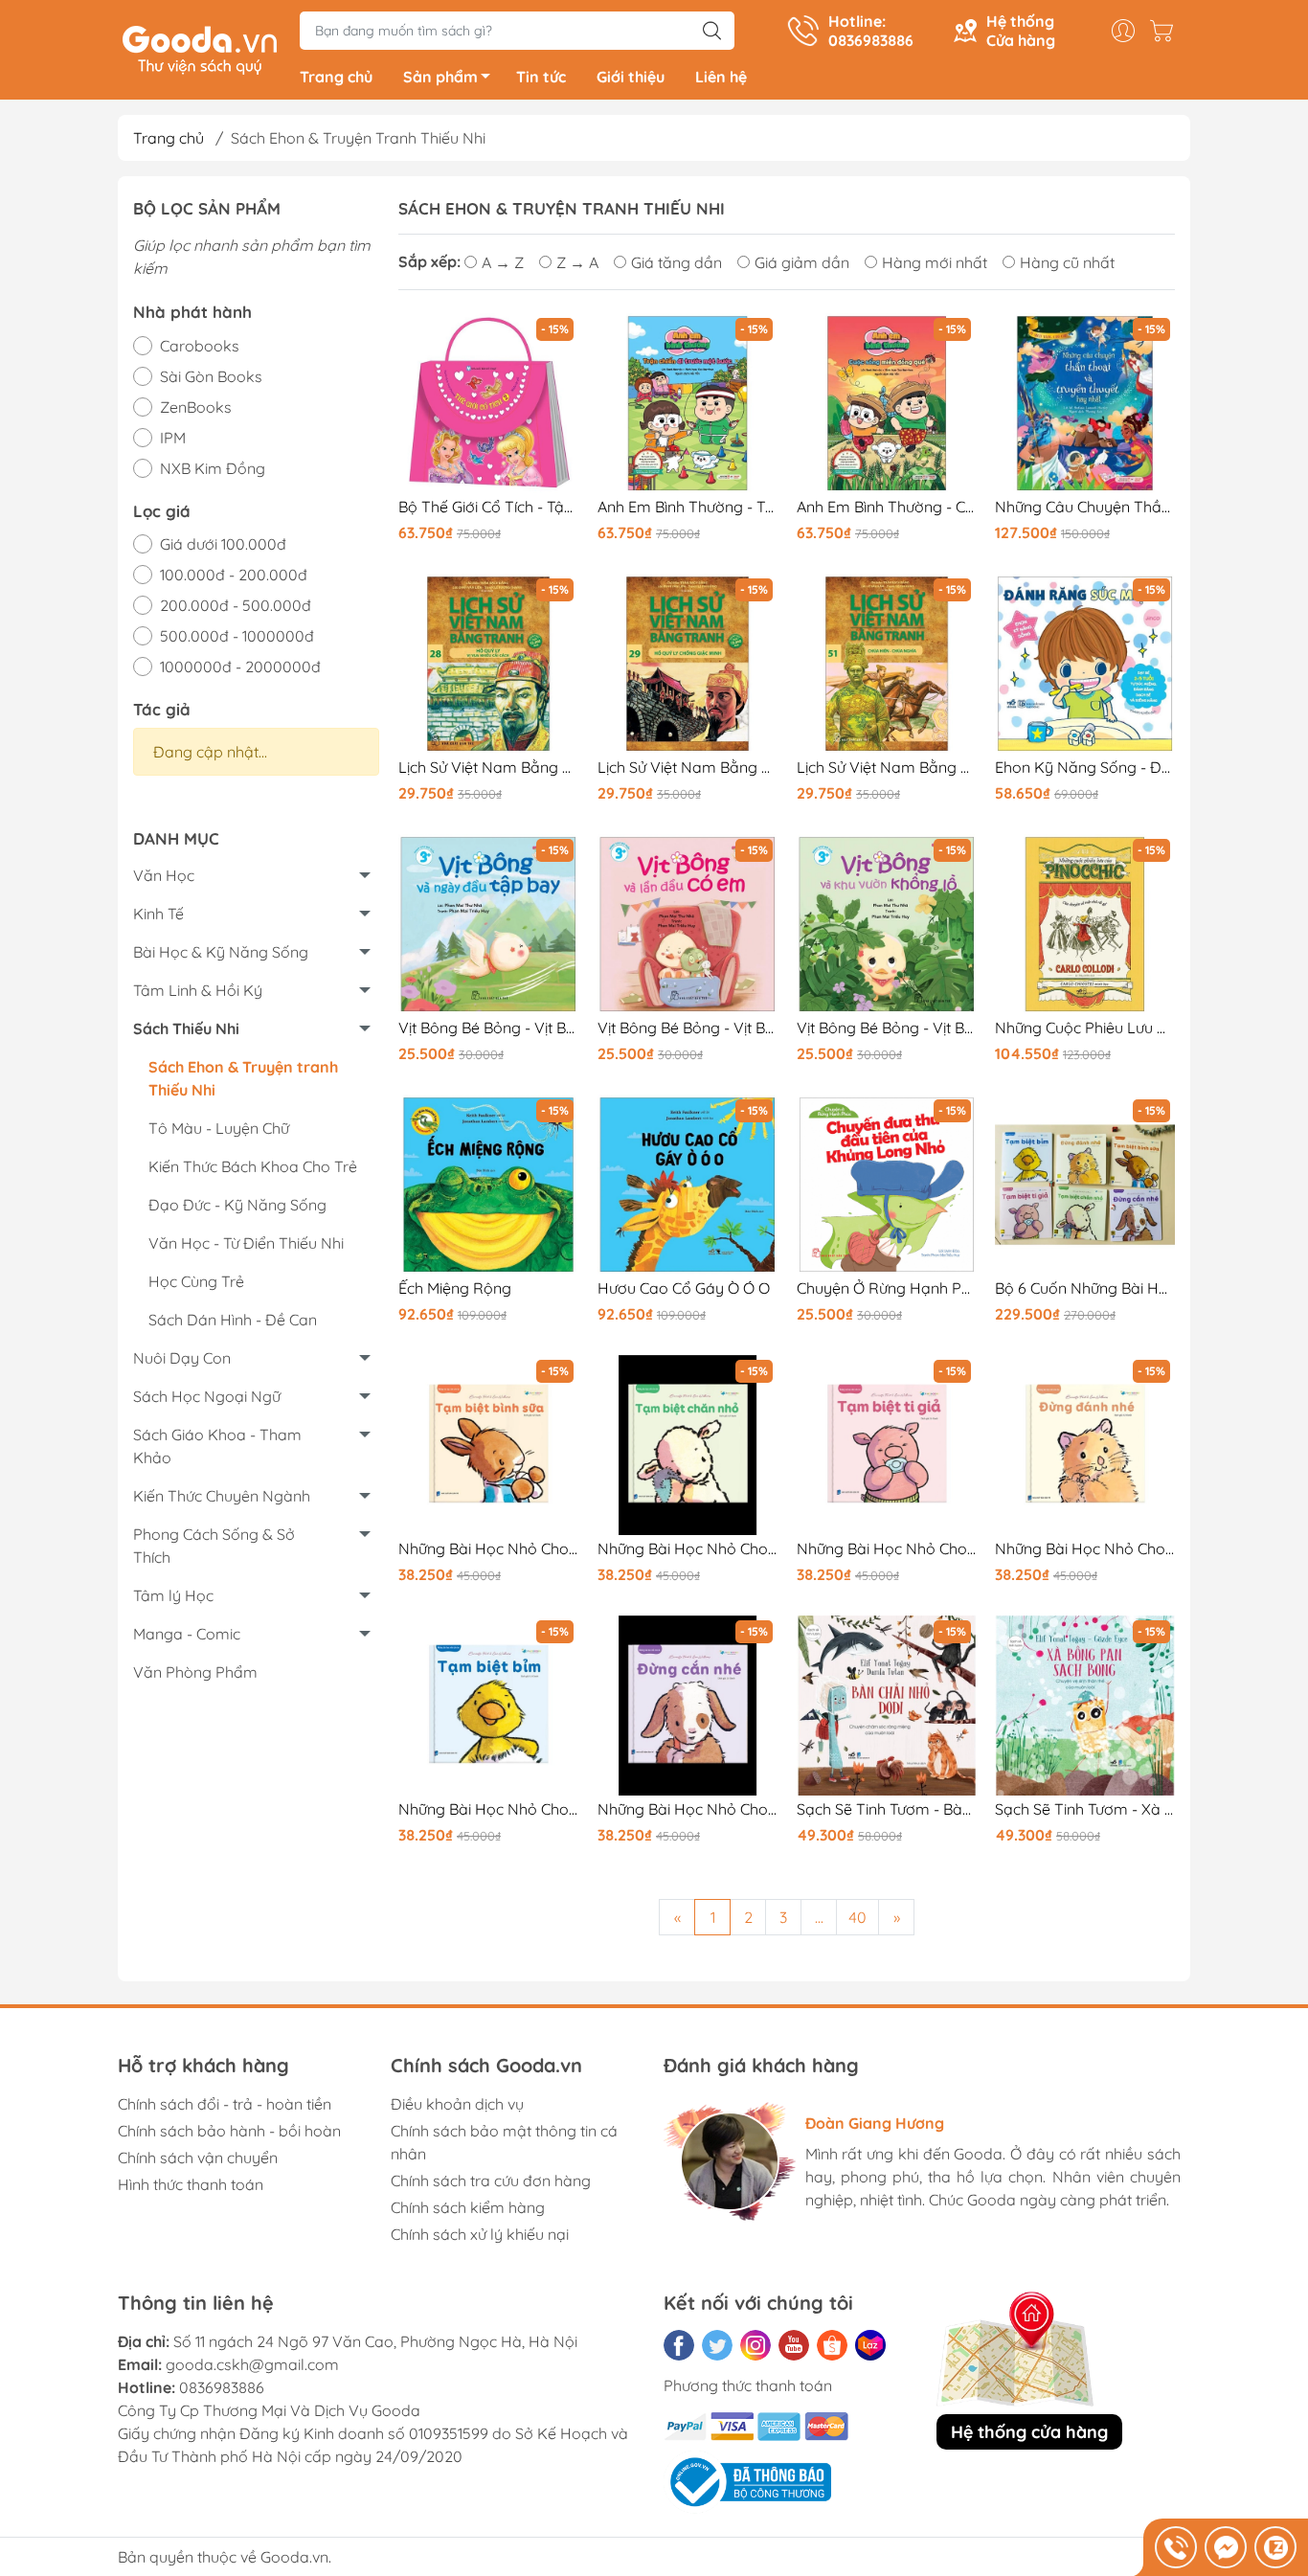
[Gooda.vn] (200, 48)
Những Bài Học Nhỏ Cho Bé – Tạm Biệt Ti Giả (887, 1549)
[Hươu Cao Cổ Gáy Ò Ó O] (688, 1185)
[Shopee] (832, 2345)
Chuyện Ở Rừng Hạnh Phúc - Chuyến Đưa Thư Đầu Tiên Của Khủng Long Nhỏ (887, 1288)
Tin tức (541, 77)
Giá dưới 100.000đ (223, 544)
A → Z (503, 262)
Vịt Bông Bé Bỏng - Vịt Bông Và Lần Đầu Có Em (688, 1028)
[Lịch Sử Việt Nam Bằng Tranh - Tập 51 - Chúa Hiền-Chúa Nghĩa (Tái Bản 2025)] (887, 664)
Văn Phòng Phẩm (195, 1672)
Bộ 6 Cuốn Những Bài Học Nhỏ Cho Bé (1085, 1288)
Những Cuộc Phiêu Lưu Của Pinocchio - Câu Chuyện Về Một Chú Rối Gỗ (1085, 1028)
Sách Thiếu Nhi (186, 1028)
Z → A (577, 262)
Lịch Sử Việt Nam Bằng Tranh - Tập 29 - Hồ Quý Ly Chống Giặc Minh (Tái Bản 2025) (688, 768)
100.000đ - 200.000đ (234, 575)
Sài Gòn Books (211, 376)
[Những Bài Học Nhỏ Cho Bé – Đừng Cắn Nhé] (688, 1706)
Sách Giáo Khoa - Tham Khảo (217, 1446)
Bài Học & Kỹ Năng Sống (221, 952)
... (819, 1917)
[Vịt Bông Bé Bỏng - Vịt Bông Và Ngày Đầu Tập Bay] (488, 924)
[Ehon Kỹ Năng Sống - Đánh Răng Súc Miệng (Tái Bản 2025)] (1085, 664)
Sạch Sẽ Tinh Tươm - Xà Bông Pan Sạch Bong (1085, 1809)
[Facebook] (679, 2345)
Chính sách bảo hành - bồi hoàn (229, 2131)
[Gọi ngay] (1176, 2547)
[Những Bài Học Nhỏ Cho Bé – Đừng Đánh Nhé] (1085, 1445)
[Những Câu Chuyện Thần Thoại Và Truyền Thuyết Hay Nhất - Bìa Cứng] (1085, 403)
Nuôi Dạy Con (182, 1358)
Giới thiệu (631, 77)
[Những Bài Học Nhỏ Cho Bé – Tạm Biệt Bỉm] (488, 1706)
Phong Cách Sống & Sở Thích (214, 1546)
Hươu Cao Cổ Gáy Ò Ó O (684, 1288)
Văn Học (164, 875)
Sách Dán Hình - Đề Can (233, 1320)
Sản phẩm (440, 77)
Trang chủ (336, 77)
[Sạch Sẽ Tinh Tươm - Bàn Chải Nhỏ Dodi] (887, 1706)
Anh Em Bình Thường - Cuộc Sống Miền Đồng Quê (887, 507)
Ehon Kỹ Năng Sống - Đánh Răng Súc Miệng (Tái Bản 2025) (1085, 768)
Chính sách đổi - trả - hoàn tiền (225, 2104)
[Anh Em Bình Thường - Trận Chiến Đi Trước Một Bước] (688, 403)
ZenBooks (196, 407)
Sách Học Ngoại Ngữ (207, 1396)
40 (857, 1917)
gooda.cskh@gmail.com (252, 2364)
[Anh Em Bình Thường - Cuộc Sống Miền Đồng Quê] (887, 403)
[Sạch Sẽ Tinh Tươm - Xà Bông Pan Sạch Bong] (1085, 1706)
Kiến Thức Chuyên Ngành (222, 1496)
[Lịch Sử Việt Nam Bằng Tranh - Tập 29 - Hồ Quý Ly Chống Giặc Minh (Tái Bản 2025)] (688, 664)
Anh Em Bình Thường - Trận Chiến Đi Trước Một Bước (688, 507)
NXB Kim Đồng (213, 468)
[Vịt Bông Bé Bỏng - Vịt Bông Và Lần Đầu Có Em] (688, 924)
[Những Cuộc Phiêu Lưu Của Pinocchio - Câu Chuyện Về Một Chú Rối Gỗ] (1085, 924)
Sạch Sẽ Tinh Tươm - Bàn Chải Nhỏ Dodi (887, 1809)
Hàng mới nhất (935, 262)
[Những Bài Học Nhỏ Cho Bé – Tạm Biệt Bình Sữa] (488, 1445)
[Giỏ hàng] (1166, 31)
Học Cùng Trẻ (196, 1281)
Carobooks (200, 346)
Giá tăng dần (677, 262)
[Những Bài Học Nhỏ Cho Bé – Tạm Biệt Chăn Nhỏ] (688, 1445)
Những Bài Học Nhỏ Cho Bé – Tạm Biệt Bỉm (488, 1809)
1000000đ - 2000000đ (240, 667)
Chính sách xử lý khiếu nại (480, 2234)
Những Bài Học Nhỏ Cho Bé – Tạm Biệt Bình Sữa (488, 1549)
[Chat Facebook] (1226, 2547)
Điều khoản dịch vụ (457, 2104)
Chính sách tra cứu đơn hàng (491, 2181)
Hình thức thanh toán (191, 2184)
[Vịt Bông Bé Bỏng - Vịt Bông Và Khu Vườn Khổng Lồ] (887, 924)
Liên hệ (721, 77)
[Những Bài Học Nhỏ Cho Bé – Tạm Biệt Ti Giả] (887, 1445)
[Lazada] (870, 2345)
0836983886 (222, 2387)
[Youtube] (794, 2345)
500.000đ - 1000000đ (237, 636)
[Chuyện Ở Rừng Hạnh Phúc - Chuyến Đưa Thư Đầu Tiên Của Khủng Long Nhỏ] (887, 1185)
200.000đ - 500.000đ (236, 605)
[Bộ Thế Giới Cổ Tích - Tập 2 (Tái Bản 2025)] (488, 403)
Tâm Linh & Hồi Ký (198, 990)
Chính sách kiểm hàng (468, 2207)
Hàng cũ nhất (1067, 262)
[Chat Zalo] (1275, 2547)
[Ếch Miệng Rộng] (488, 1185)
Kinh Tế (158, 914)
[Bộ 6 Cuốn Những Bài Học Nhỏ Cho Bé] (1085, 1185)
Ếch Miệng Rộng (455, 1288)
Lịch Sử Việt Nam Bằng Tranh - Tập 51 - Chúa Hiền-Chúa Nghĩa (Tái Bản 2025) (887, 768)
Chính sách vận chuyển (198, 2158)
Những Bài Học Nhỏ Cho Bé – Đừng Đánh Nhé (1085, 1549)
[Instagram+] (755, 2345)
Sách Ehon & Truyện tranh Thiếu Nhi (243, 1078)
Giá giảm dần (802, 262)
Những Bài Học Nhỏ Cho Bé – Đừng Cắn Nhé (688, 1809)
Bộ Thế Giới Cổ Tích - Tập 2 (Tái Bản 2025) (488, 507)
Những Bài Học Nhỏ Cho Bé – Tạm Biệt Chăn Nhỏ (688, 1549)
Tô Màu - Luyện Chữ (219, 1128)
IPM (173, 438)
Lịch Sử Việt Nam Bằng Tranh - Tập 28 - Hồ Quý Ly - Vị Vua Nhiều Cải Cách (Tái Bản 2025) (488, 768)
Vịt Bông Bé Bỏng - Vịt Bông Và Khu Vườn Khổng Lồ (887, 1028)
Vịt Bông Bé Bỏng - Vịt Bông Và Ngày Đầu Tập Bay (488, 1028)
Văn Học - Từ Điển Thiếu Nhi (246, 1243)
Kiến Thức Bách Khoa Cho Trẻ (253, 1166)
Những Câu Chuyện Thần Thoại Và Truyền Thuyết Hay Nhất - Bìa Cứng (1085, 507)
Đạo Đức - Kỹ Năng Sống (237, 1205)
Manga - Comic (187, 1634)
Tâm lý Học (173, 1595)
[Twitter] (717, 2345)
